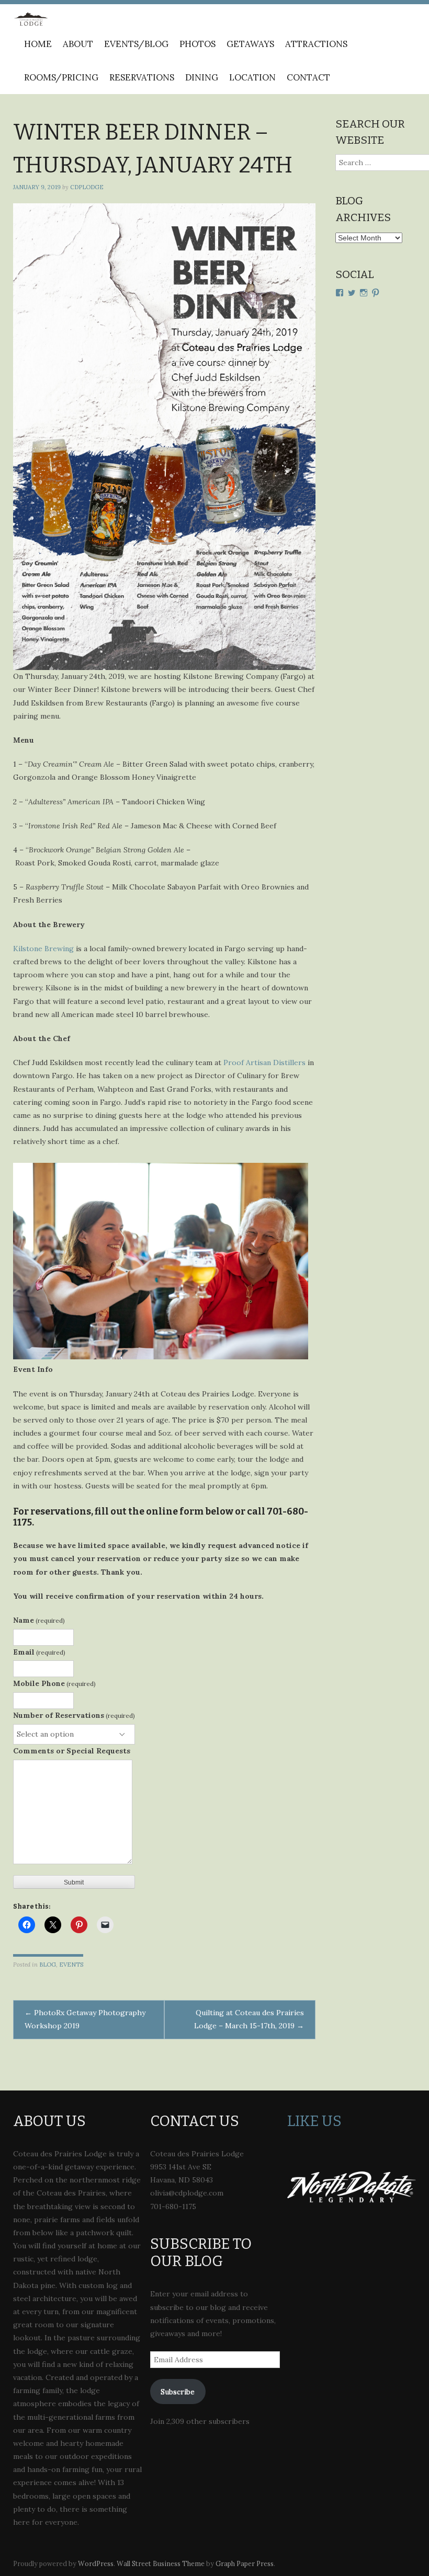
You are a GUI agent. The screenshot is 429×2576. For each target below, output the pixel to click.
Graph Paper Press (245, 2563)
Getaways (250, 44)
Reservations (142, 77)
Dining (202, 77)
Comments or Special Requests (72, 1751)
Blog (48, 1965)
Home (38, 44)
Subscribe (178, 2392)
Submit (74, 1882)
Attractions (316, 44)
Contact (308, 77)
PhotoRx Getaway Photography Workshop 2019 (85, 2019)
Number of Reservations (74, 1715)
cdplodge (87, 187)
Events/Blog (136, 44)
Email (39, 1652)
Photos (197, 44)
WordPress (96, 2563)
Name (39, 1620)
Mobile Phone (54, 1683)
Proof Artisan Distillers (264, 1062)
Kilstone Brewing (43, 949)
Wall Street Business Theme (161, 2563)
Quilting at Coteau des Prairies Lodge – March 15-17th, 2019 (249, 2019)
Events (71, 1965)
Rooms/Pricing (61, 77)
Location (252, 77)
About (78, 44)
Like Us (314, 2121)
